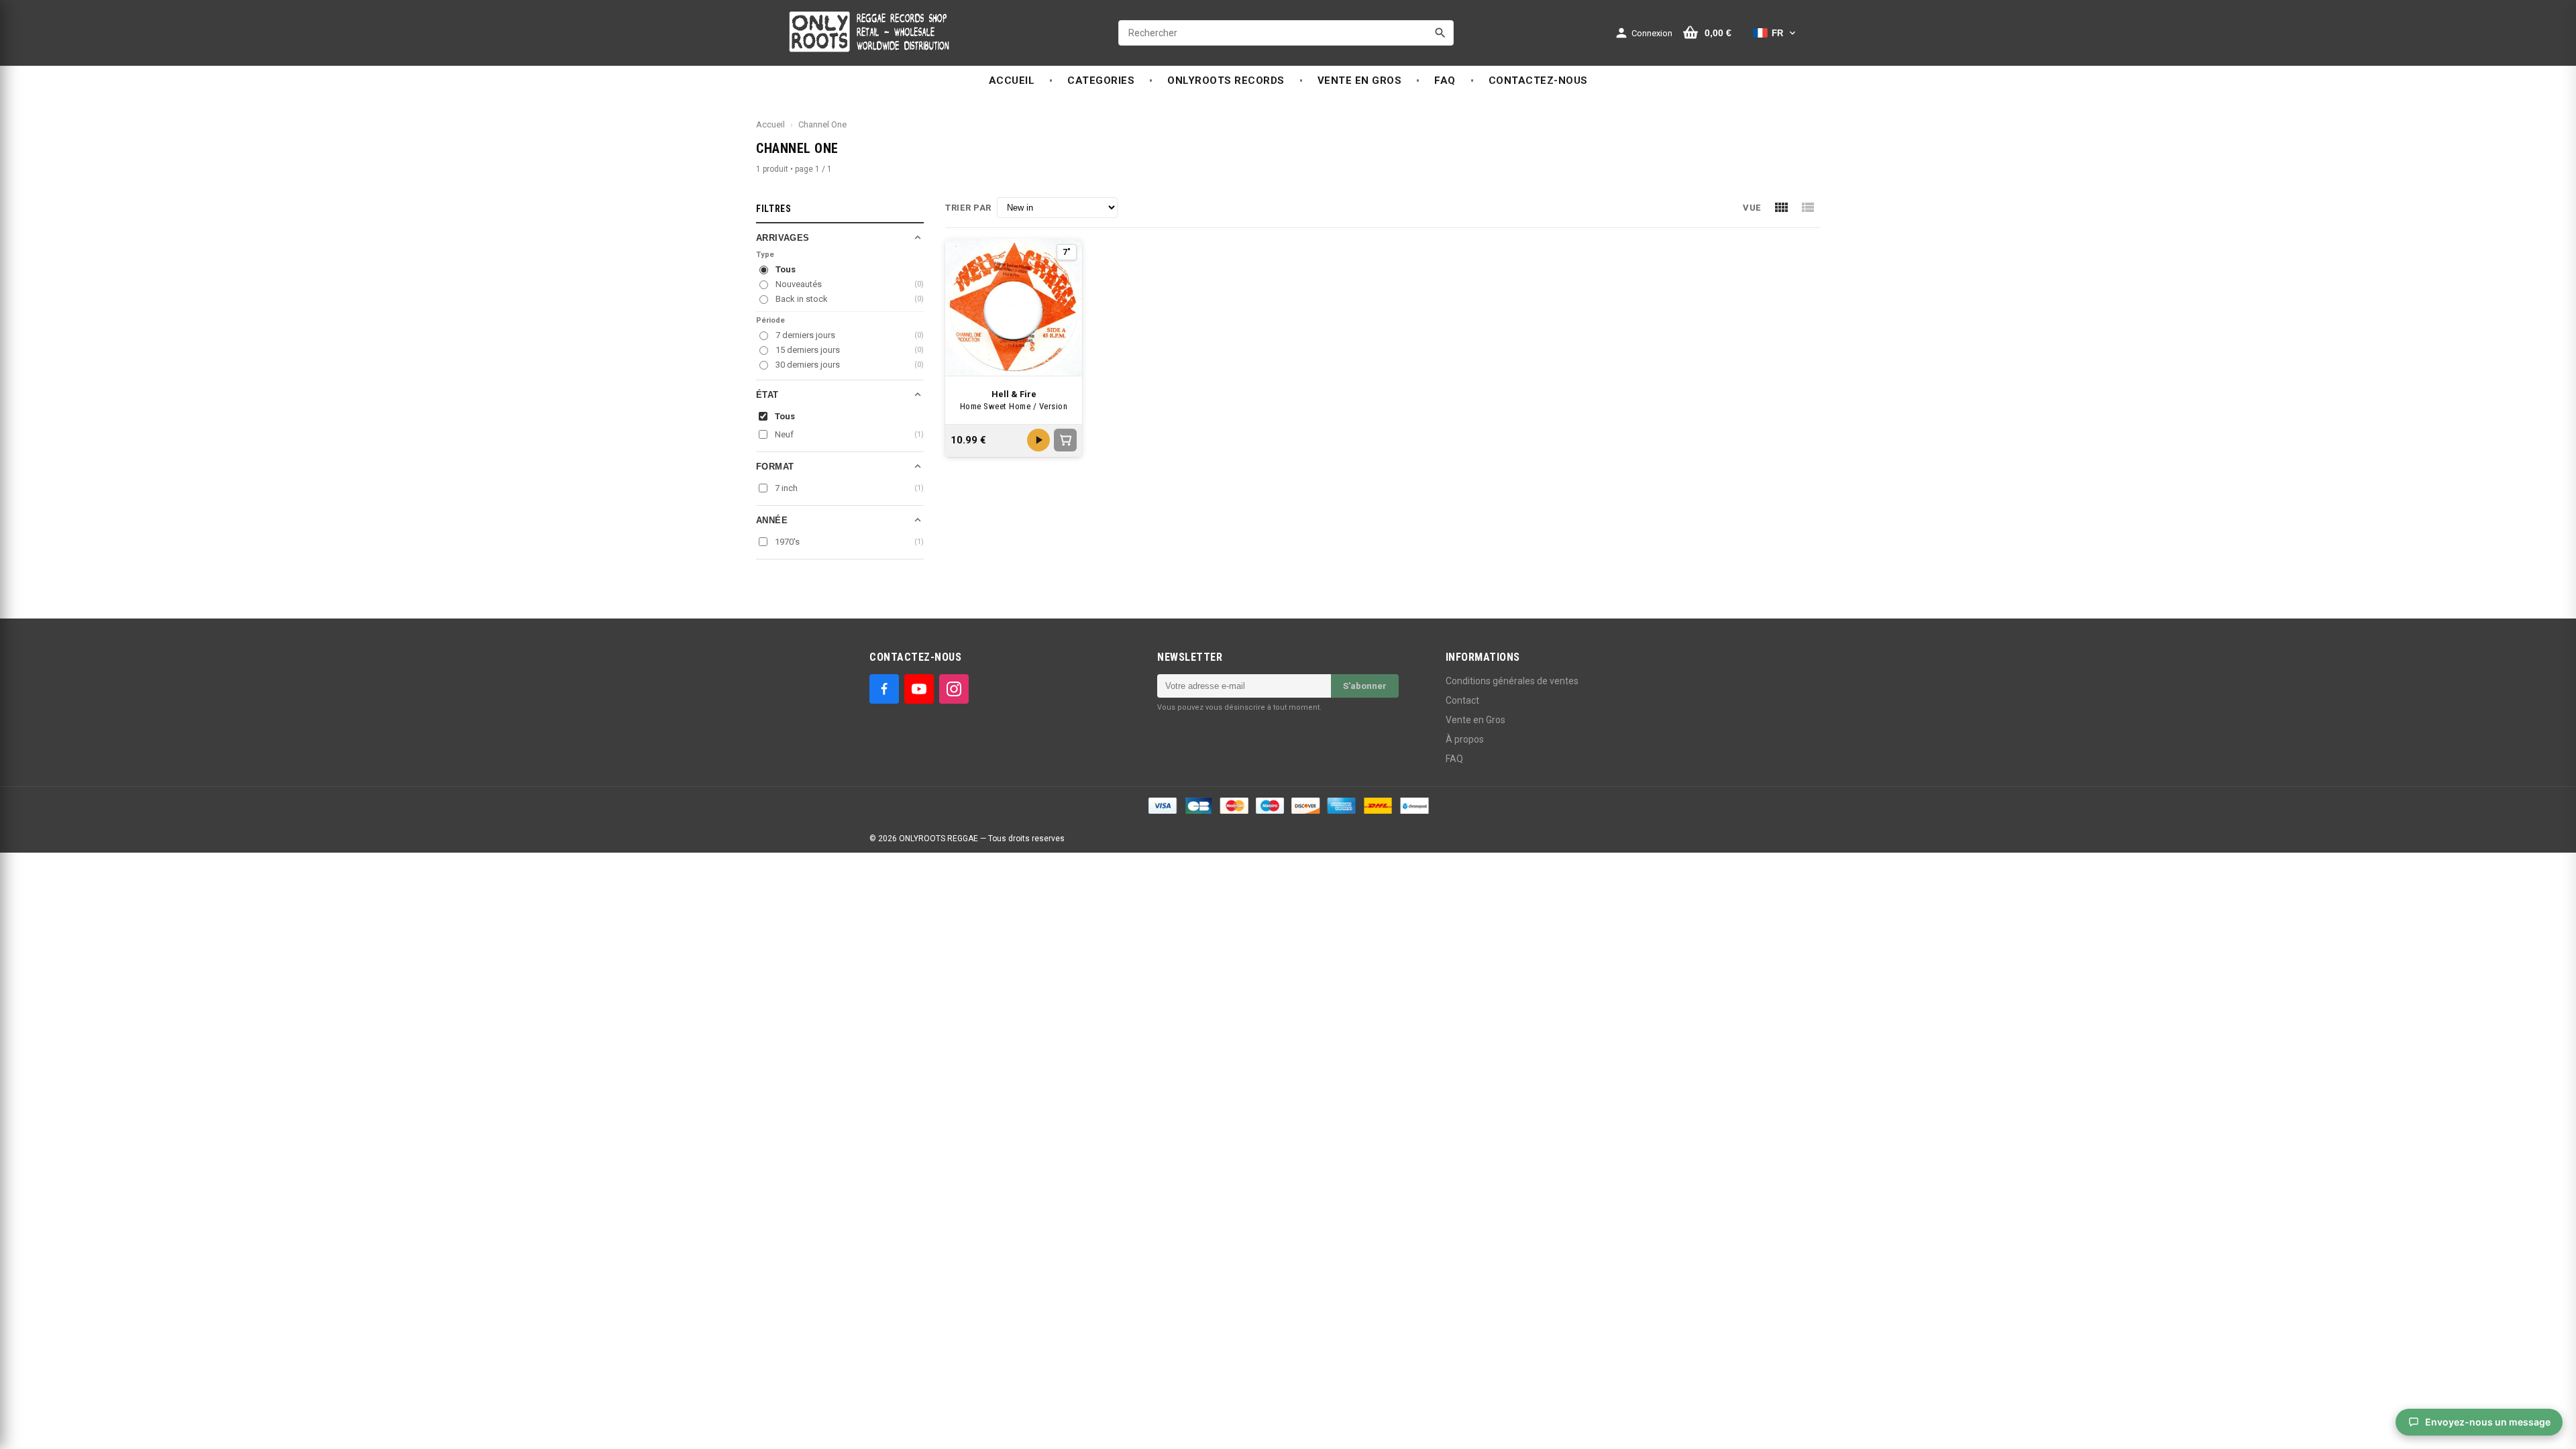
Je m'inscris (1366, 751)
